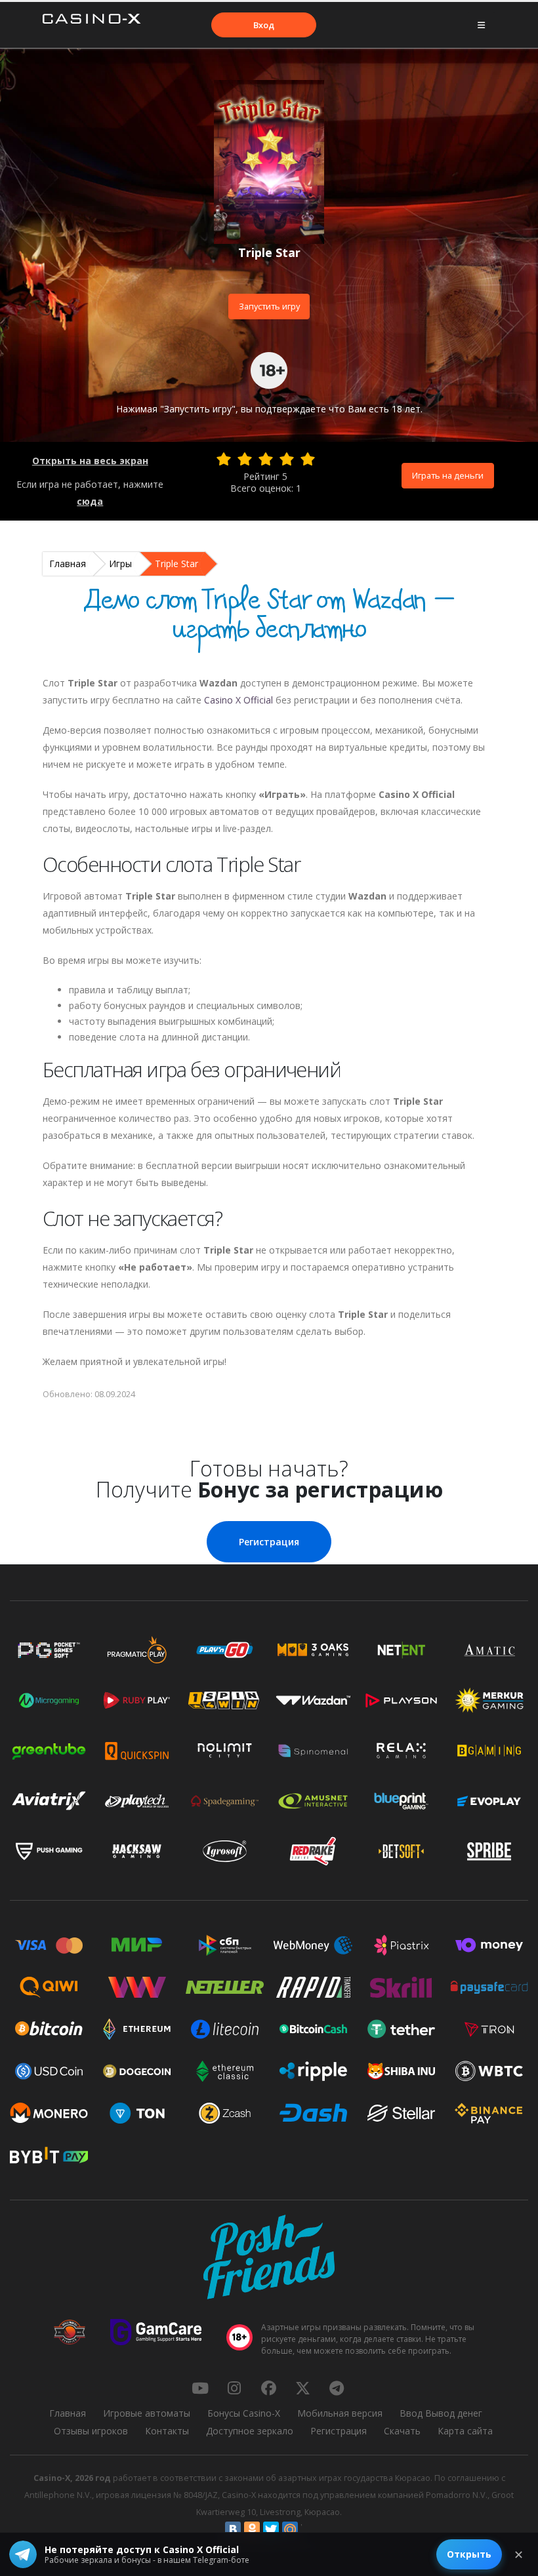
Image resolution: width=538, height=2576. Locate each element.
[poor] (245, 459)
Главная (68, 564)
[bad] (224, 459)
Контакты (167, 2431)
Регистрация (269, 1542)
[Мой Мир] (290, 2529)
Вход (264, 25)
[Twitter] (271, 2529)
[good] (287, 459)
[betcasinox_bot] (337, 2388)
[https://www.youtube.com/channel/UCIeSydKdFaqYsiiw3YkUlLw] (200, 2388)
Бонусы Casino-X (244, 2413)
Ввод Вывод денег (441, 2413)
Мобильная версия (340, 2413)
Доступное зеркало (250, 2431)
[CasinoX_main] (302, 2388)
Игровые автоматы (147, 2413)
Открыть (469, 2554)
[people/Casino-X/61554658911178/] (268, 2388)
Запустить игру (269, 306)
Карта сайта (465, 2431)
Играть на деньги (448, 475)
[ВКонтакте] (233, 2529)
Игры (120, 564)
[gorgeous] (308, 459)
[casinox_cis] (234, 2388)
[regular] (266, 459)
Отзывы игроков (91, 2431)
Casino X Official (238, 700)
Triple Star (176, 564)
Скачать (402, 2431)
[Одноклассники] (252, 2529)
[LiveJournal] (309, 2529)
